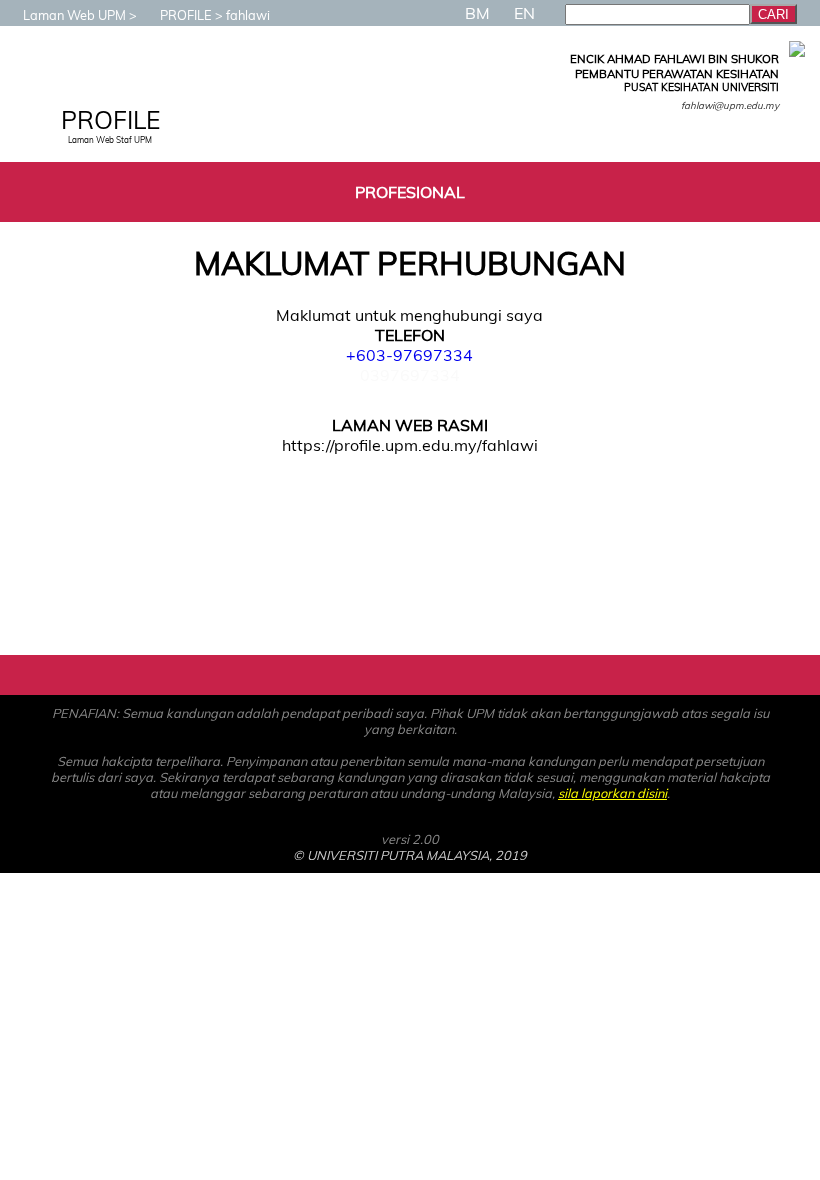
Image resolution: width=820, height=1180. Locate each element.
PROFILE (186, 15)
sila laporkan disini (612, 793)
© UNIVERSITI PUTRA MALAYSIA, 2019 (410, 855)
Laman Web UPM (74, 15)
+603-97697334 (409, 355)
